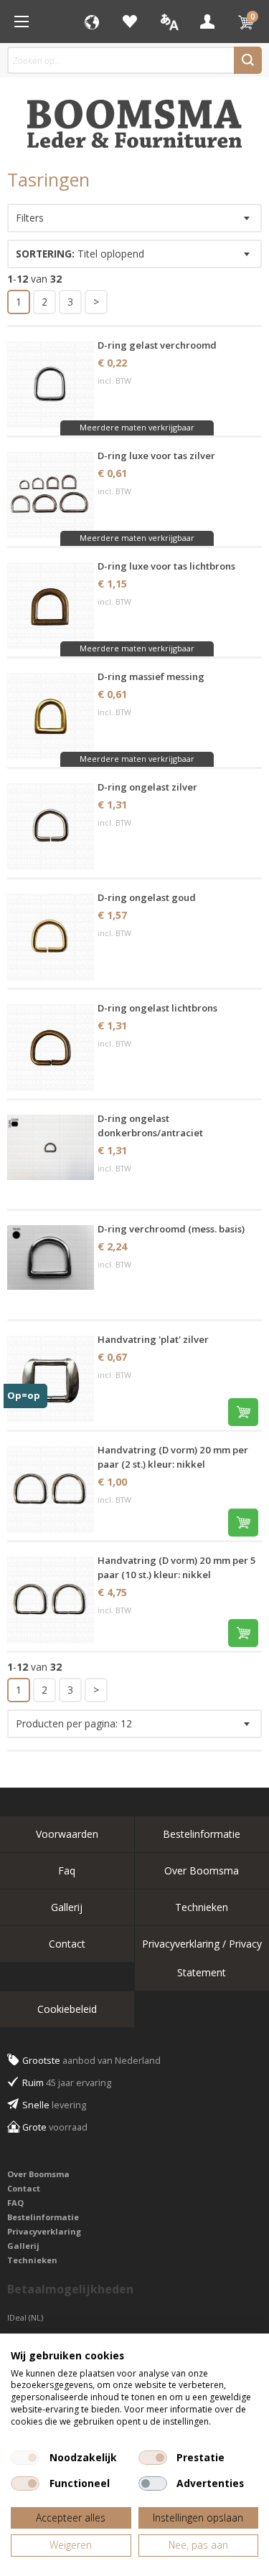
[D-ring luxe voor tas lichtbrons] (51, 606)
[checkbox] (25, 2458)
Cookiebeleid (67, 2009)
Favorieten (130, 22)
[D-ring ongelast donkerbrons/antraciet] (51, 1158)
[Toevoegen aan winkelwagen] (243, 1412)
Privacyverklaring (44, 2231)
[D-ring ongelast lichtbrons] (51, 1048)
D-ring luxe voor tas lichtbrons (166, 566)
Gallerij (67, 1907)
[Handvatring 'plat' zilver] (51, 1379)
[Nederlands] (169, 22)
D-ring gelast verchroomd (157, 345)
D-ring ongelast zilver (147, 787)
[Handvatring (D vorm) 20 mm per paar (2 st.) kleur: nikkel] (51, 1490)
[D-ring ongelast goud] (51, 937)
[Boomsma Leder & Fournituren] (22, 22)
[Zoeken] (248, 60)
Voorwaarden (67, 1834)
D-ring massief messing (151, 676)
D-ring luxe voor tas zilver (156, 456)
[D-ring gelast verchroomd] (51, 385)
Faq (67, 1870)
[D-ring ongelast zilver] (51, 827)
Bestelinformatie (43, 2217)
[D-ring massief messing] (51, 716)
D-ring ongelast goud (147, 897)
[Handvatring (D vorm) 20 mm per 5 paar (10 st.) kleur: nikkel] (51, 1600)
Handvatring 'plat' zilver (153, 1339)
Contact (67, 1944)
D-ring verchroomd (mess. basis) (171, 1229)
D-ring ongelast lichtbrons (157, 1008)
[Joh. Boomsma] (135, 117)
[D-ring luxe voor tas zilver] (51, 495)
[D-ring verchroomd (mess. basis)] (51, 1269)
